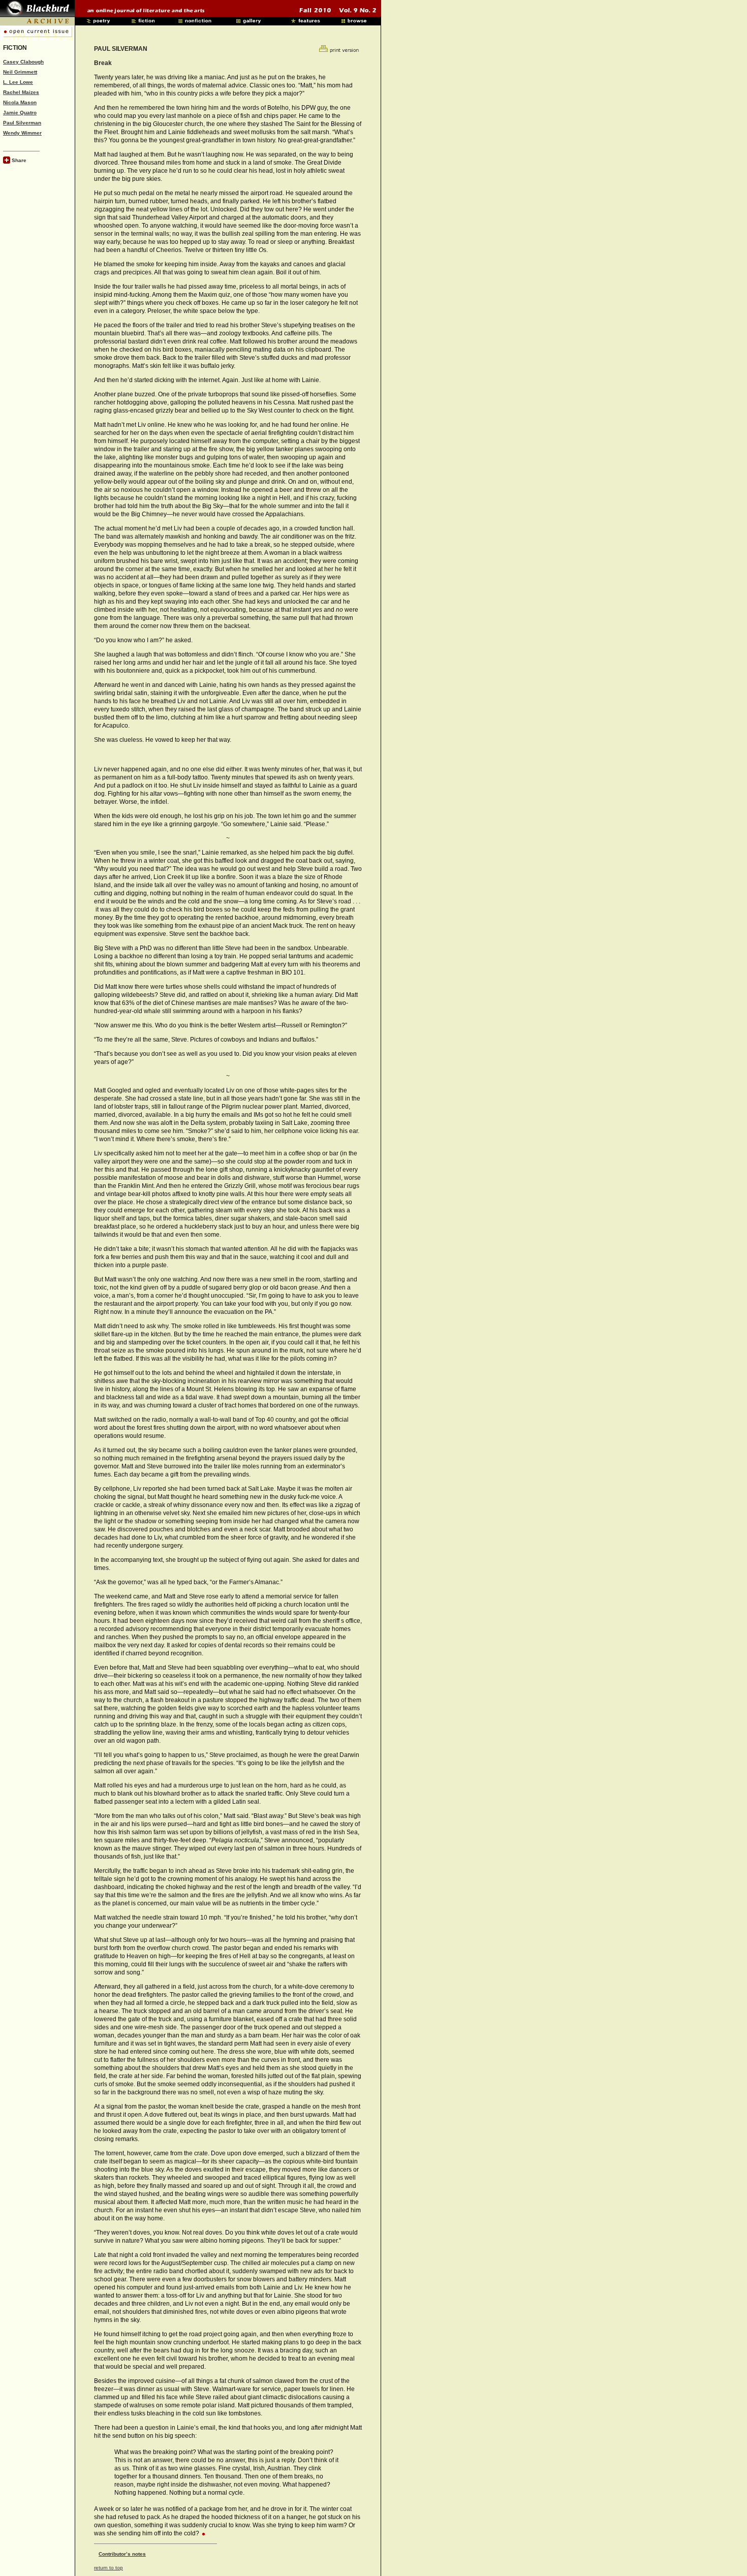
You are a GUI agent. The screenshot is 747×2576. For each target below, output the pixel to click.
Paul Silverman (22, 123)
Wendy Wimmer (22, 133)
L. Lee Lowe (18, 82)
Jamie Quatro (20, 113)
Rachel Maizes (21, 92)
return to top (108, 2568)
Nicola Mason (20, 102)
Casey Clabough (23, 62)
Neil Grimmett (20, 72)
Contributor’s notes (122, 2554)
